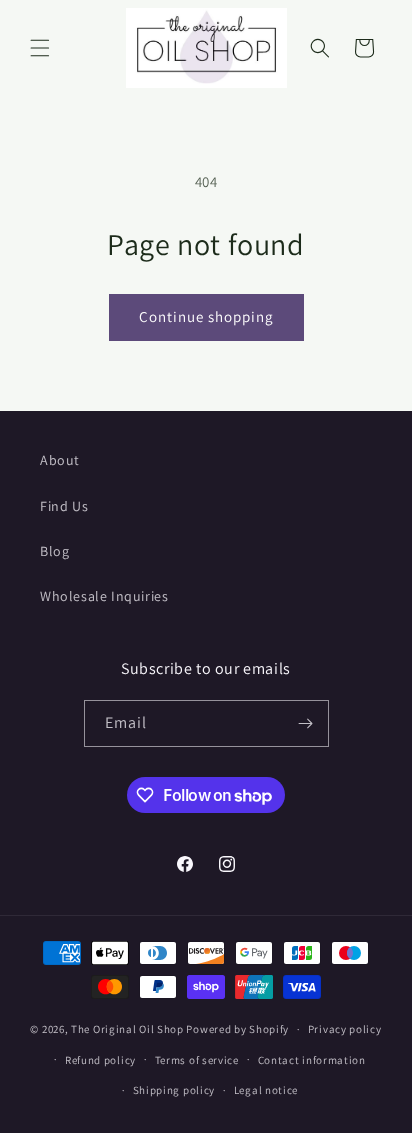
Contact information (312, 1060)
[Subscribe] (306, 723)
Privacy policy (345, 1029)
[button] (40, 48)
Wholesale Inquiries (104, 596)
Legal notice (266, 1090)
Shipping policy (174, 1090)
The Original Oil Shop (127, 1029)
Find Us (64, 506)
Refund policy (100, 1060)
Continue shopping (206, 316)
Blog (54, 551)
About (60, 460)
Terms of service (197, 1060)
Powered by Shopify (237, 1029)
